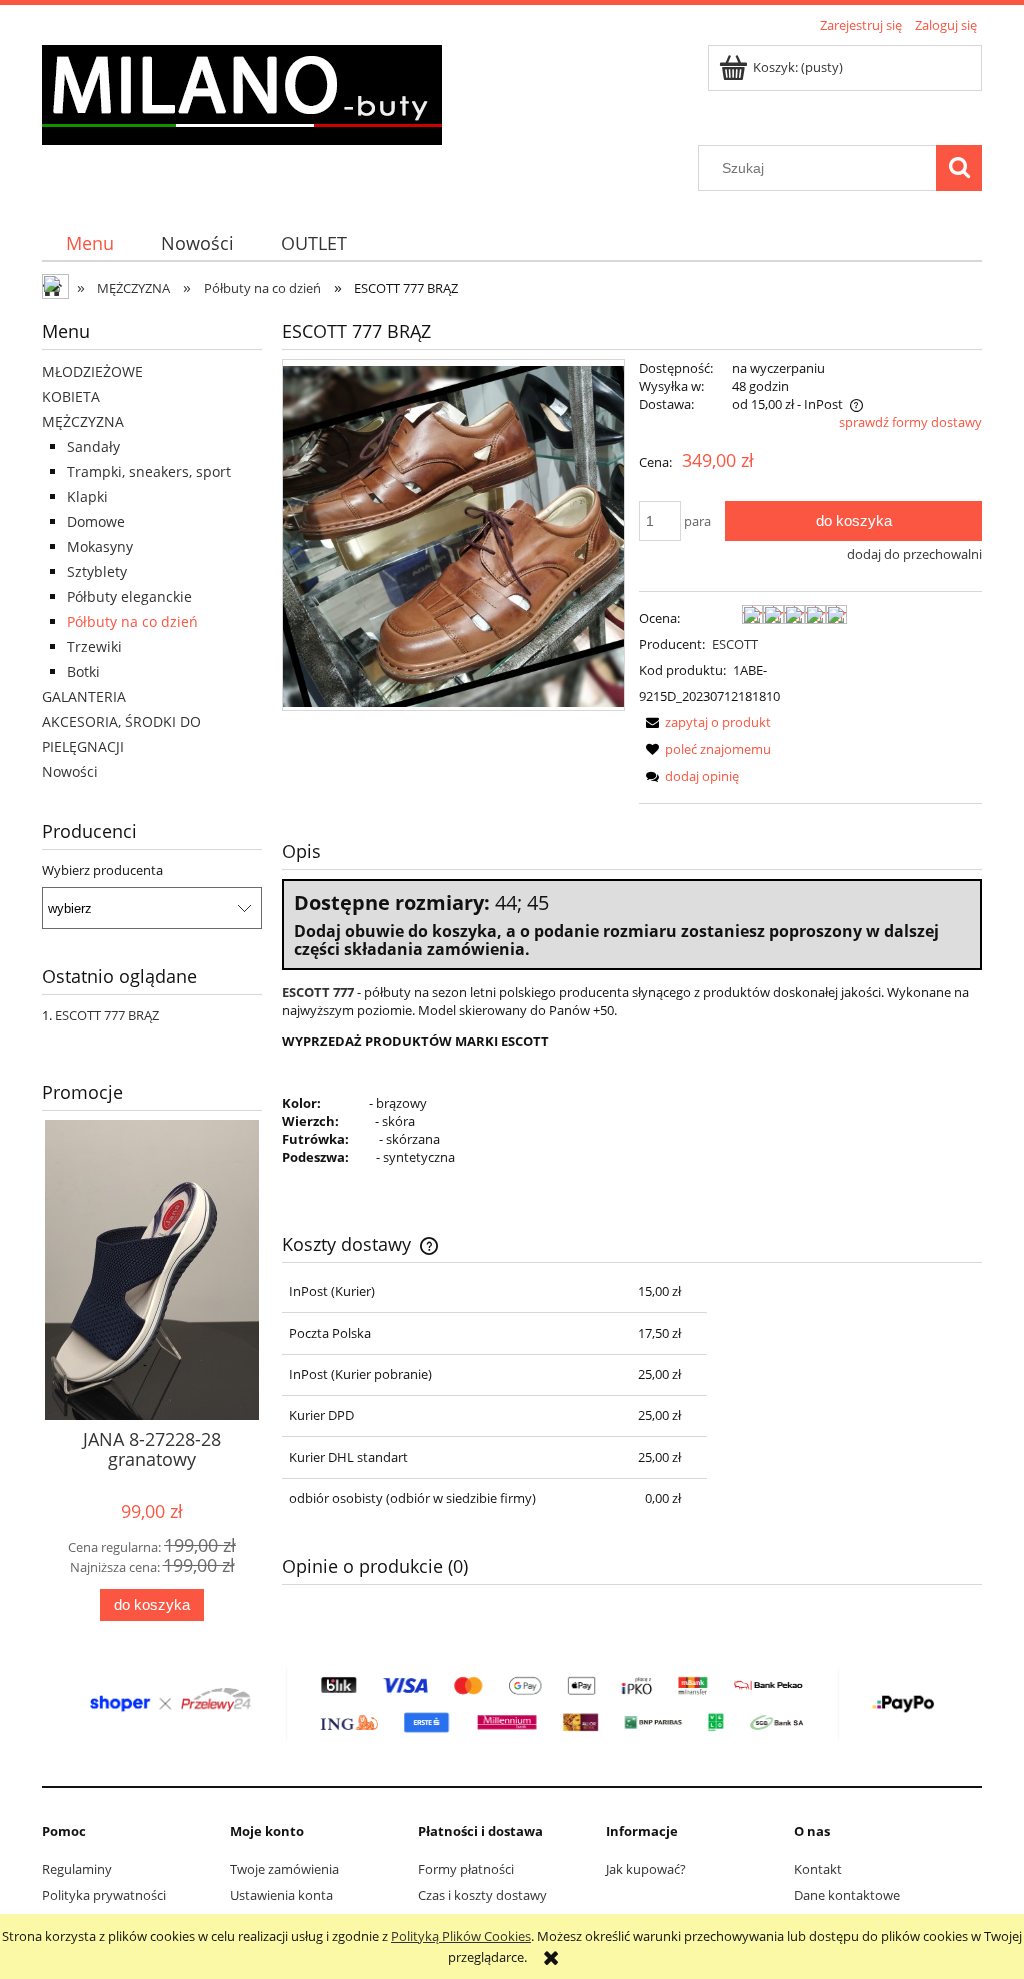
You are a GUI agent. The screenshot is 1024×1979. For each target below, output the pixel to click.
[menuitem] (89, 243)
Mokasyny (100, 546)
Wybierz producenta (102, 870)
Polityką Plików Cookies (461, 1936)
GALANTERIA (84, 696)
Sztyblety (97, 571)
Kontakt (818, 1869)
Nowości (70, 771)
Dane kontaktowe (847, 1895)
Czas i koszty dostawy (482, 1895)
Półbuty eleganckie (129, 596)
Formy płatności (466, 1869)
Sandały (93, 446)
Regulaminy (77, 1869)
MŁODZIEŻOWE (92, 371)
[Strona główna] (242, 92)
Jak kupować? (646, 1869)
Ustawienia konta (281, 1895)
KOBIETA (71, 396)
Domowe (96, 521)
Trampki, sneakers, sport (149, 471)
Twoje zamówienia (284, 1869)
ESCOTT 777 (318, 992)
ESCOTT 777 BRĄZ (107, 1015)
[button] (705, 722)
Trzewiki (94, 646)
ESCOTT (735, 644)
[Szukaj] (959, 168)
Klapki (87, 496)
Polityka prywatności (104, 1895)
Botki (83, 671)
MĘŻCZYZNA (83, 421)
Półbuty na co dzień (132, 621)
